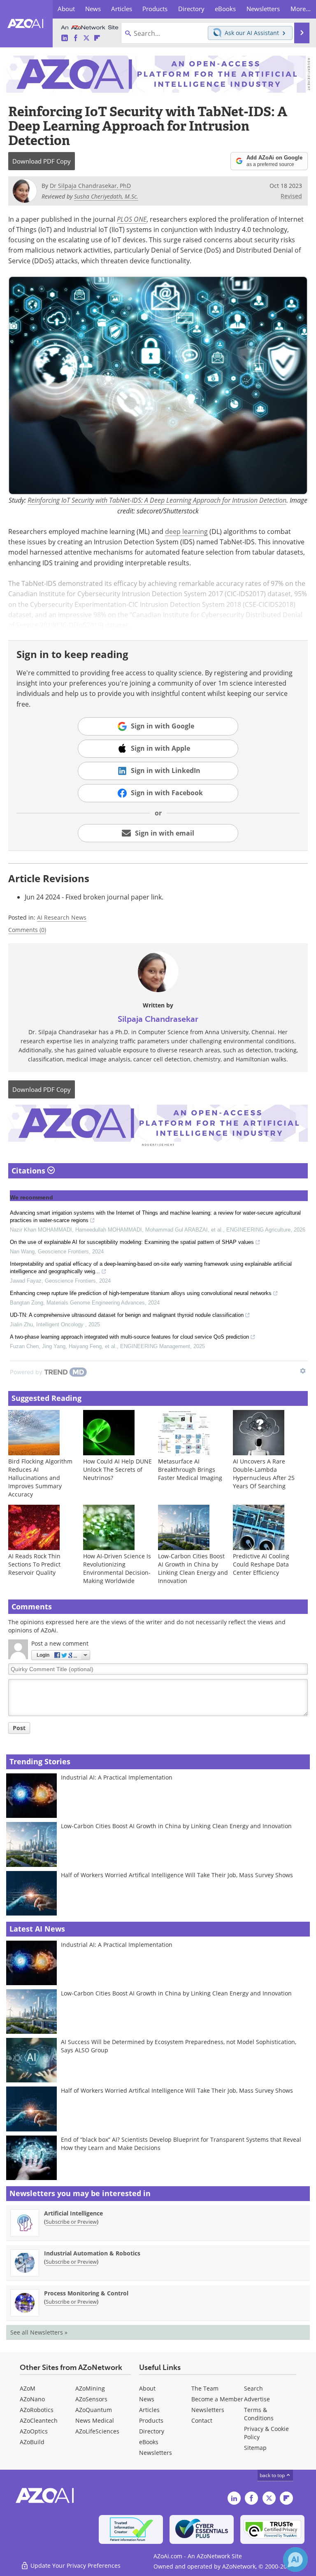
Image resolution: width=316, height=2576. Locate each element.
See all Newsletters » (39, 2332)
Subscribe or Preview (71, 2222)
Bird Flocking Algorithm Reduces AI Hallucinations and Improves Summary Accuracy (40, 1478)
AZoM (28, 2388)
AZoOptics (34, 2431)
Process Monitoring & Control (86, 2293)
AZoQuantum (94, 2410)
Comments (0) (27, 930)
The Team (205, 2388)
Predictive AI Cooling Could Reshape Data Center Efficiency (261, 1564)
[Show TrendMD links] (303, 1371)
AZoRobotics (37, 2410)
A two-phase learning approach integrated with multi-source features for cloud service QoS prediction (129, 1337)
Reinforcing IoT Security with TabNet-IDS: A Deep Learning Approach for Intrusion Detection (157, 500)
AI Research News (62, 917)
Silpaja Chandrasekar (158, 1019)
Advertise (257, 2399)
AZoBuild (32, 2442)
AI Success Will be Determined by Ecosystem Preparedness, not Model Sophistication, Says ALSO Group (179, 2046)
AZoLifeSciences (97, 2431)
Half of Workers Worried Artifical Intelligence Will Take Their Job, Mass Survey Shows (177, 1875)
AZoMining (90, 2388)
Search (253, 2388)
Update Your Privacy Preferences (75, 2565)
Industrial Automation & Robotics (92, 2253)
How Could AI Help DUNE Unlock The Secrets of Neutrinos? (117, 1469)
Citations (29, 1171)
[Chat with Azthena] (295, 2560)
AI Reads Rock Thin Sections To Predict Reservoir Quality (34, 1564)
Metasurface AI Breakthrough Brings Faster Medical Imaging (190, 1469)
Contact (202, 2420)
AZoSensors (91, 2399)
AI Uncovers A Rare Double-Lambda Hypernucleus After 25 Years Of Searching (264, 1474)
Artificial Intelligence (73, 2213)
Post (19, 1728)
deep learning (186, 531)
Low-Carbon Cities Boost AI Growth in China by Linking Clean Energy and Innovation (193, 1568)
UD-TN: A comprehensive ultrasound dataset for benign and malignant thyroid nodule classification (127, 1315)
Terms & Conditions (259, 2414)
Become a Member (217, 2399)
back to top (273, 2475)
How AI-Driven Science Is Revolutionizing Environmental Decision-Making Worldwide (117, 1568)
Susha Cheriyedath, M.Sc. (106, 196)
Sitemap (255, 2448)
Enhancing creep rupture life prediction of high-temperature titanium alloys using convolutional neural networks (141, 1293)
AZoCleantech (39, 2420)
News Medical (95, 2420)
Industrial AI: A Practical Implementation (117, 1777)
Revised (291, 196)
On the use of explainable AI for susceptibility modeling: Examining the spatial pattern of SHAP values (132, 1242)
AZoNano (32, 2399)
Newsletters (208, 2410)
